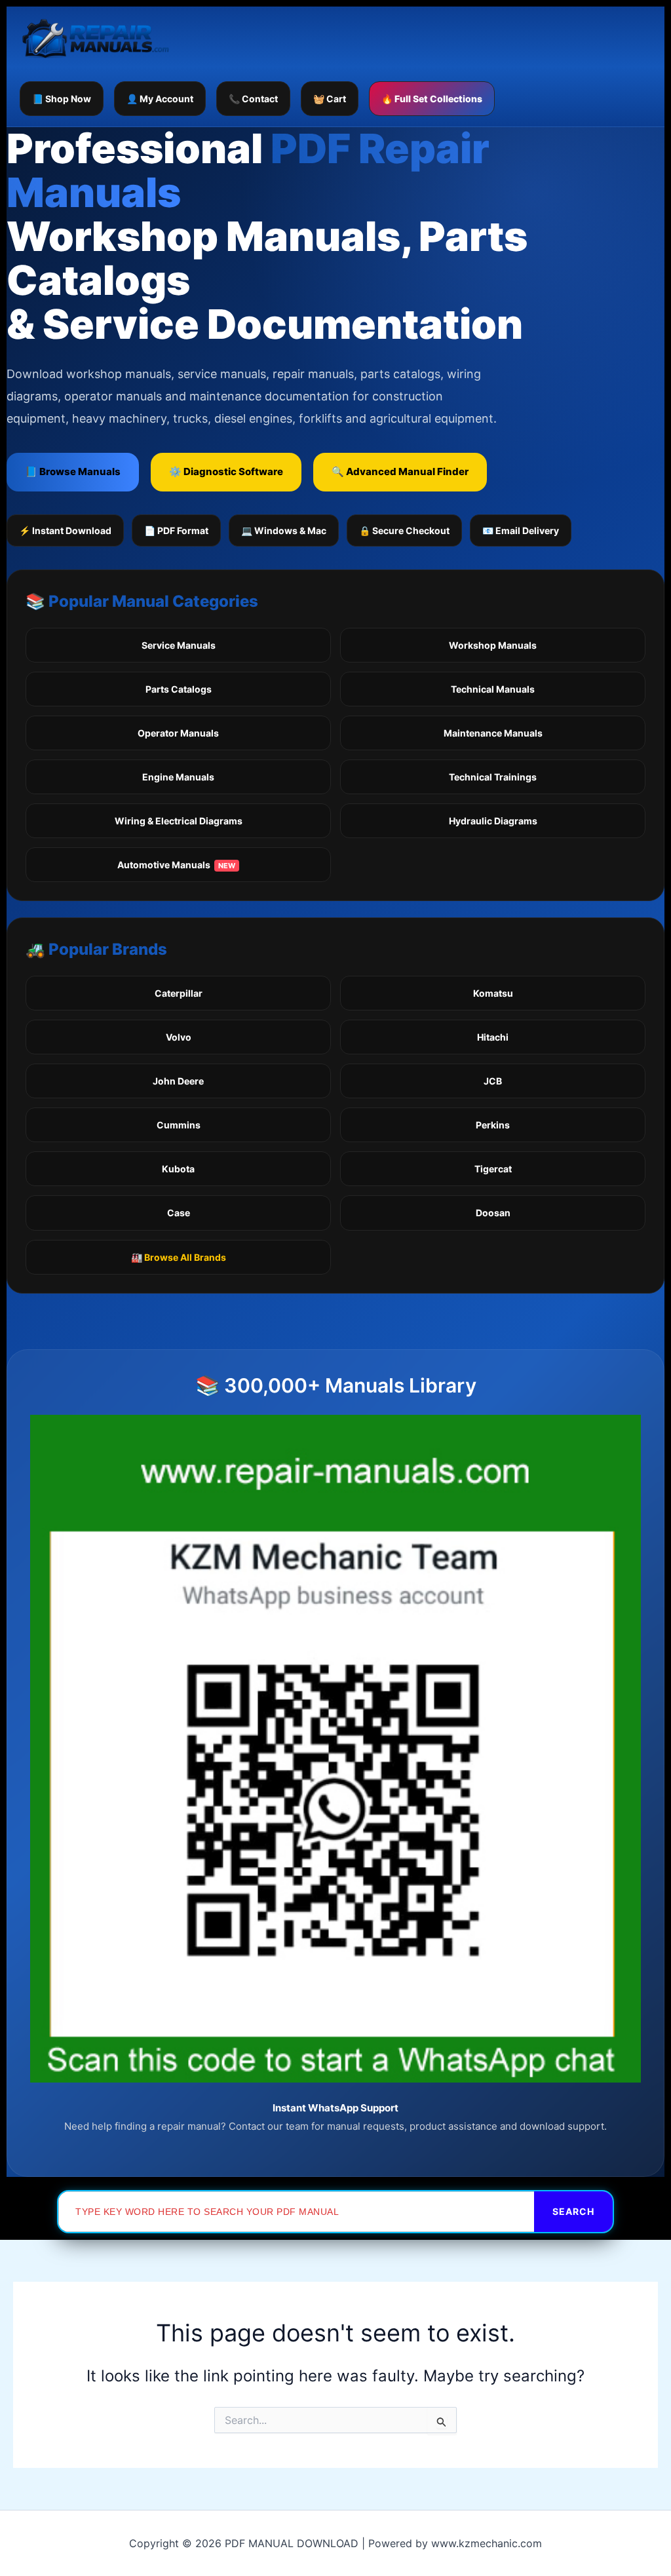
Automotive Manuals (176, 865)
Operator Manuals (178, 733)
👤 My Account (160, 99)
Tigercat (493, 1169)
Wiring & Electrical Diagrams (179, 821)
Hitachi (493, 1037)
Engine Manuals (178, 777)
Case (179, 1213)
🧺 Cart (330, 99)
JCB (493, 1081)
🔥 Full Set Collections (432, 99)
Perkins (493, 1125)
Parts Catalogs (179, 689)
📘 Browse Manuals (73, 471)
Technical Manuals (493, 689)
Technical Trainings (493, 777)
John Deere (178, 1081)
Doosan (493, 1213)
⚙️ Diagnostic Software (226, 471)
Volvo (179, 1037)
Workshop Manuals (493, 645)
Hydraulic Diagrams (493, 821)
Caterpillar (179, 993)
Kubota (178, 1169)
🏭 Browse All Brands (179, 1257)
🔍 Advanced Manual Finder (400, 471)
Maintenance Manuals (493, 733)
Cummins (179, 1125)
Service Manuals (179, 645)
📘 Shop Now (62, 99)
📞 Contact (253, 99)
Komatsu (493, 993)
